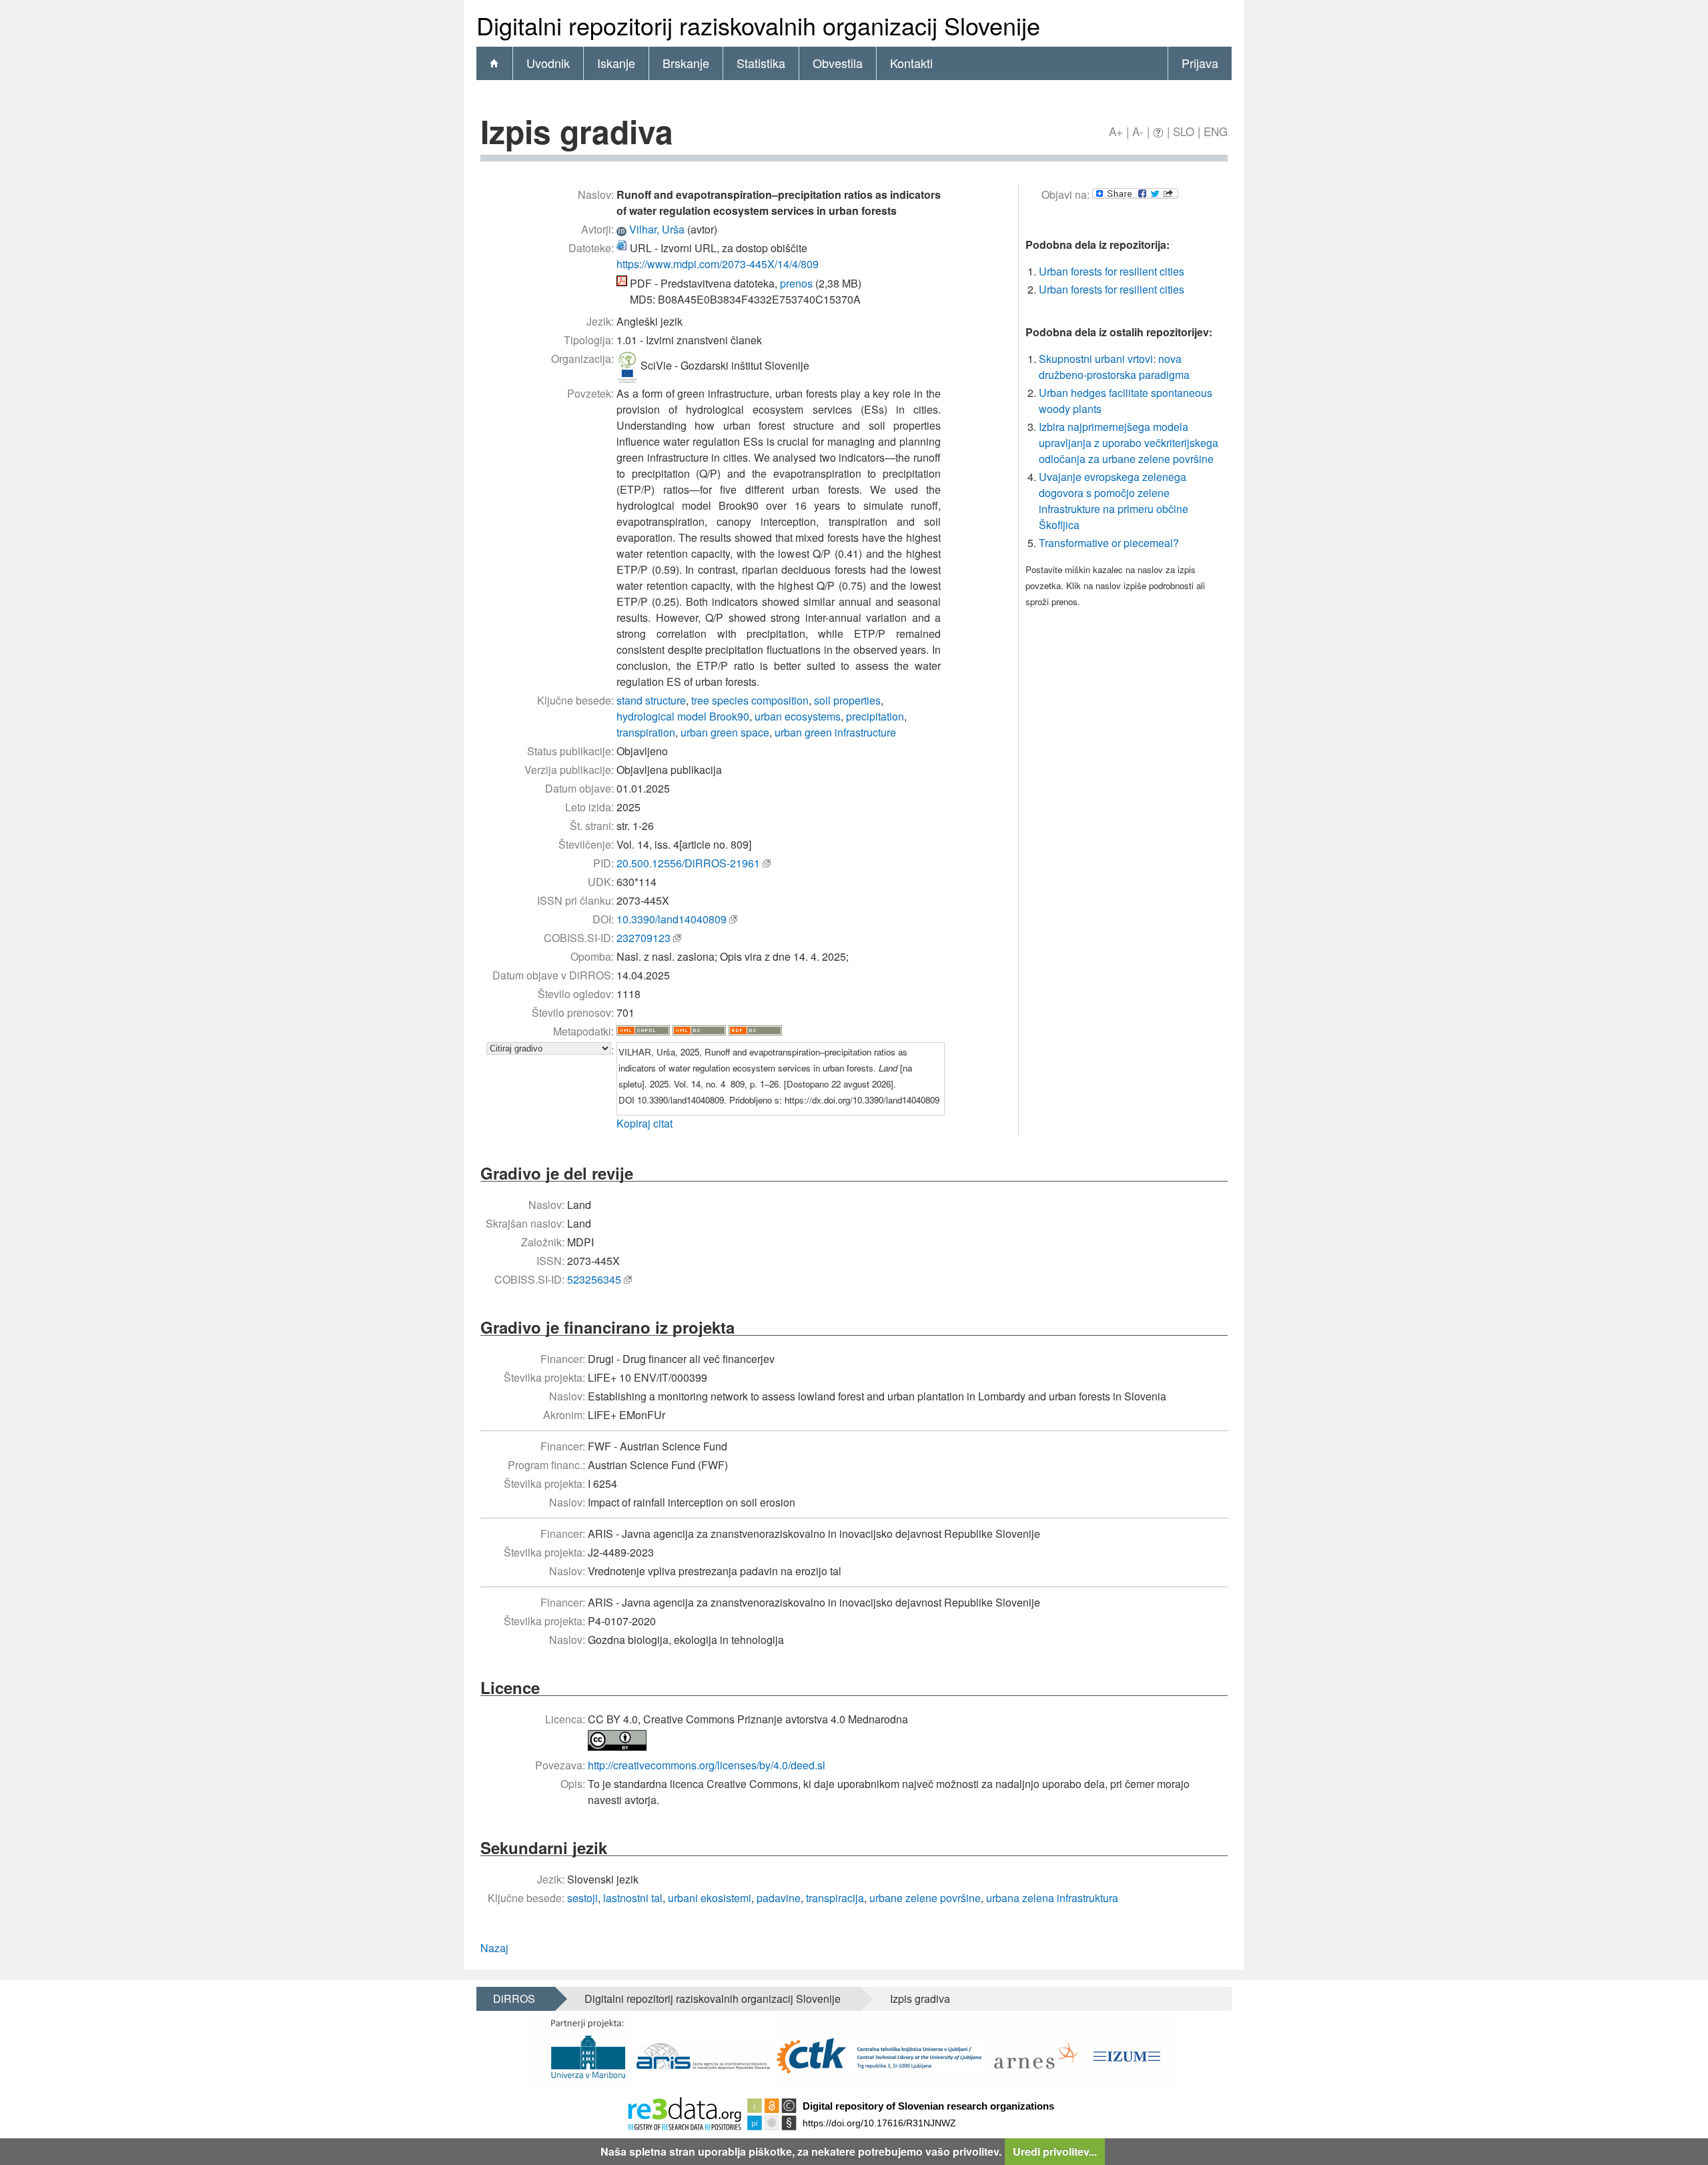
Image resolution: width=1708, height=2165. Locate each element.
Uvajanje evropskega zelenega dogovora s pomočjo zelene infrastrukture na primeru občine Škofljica (1114, 501)
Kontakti (911, 63)
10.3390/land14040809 (672, 919)
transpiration (646, 732)
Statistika (761, 63)
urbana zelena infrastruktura (1052, 1898)
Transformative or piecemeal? (1109, 543)
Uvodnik (548, 63)
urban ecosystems (798, 716)
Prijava (1200, 63)
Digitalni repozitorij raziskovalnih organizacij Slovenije (713, 1999)
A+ (1116, 131)
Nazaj (494, 1948)
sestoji (582, 1898)
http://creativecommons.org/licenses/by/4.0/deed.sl (707, 1765)
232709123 (644, 938)
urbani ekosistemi (710, 1898)
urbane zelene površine (925, 1898)
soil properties (847, 700)
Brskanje (686, 63)
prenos (796, 283)
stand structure (651, 700)
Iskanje (616, 63)
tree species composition (750, 700)
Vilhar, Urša (657, 229)
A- (1138, 131)
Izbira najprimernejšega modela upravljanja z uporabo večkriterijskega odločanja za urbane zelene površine (1129, 443)
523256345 (594, 1279)
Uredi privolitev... (1055, 2151)
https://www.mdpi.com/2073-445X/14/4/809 (718, 264)
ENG (1216, 131)
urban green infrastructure (835, 732)
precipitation (875, 716)
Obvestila (838, 63)
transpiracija (835, 1898)
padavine (779, 1898)
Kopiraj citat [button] (645, 1123)
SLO (1184, 131)
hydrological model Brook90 (683, 716)
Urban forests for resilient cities (1112, 271)
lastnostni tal (633, 1898)
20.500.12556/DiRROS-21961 (688, 863)
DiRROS (514, 1999)
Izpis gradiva (920, 1999)
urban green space (725, 732)
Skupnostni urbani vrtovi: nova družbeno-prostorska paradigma (1114, 367)
